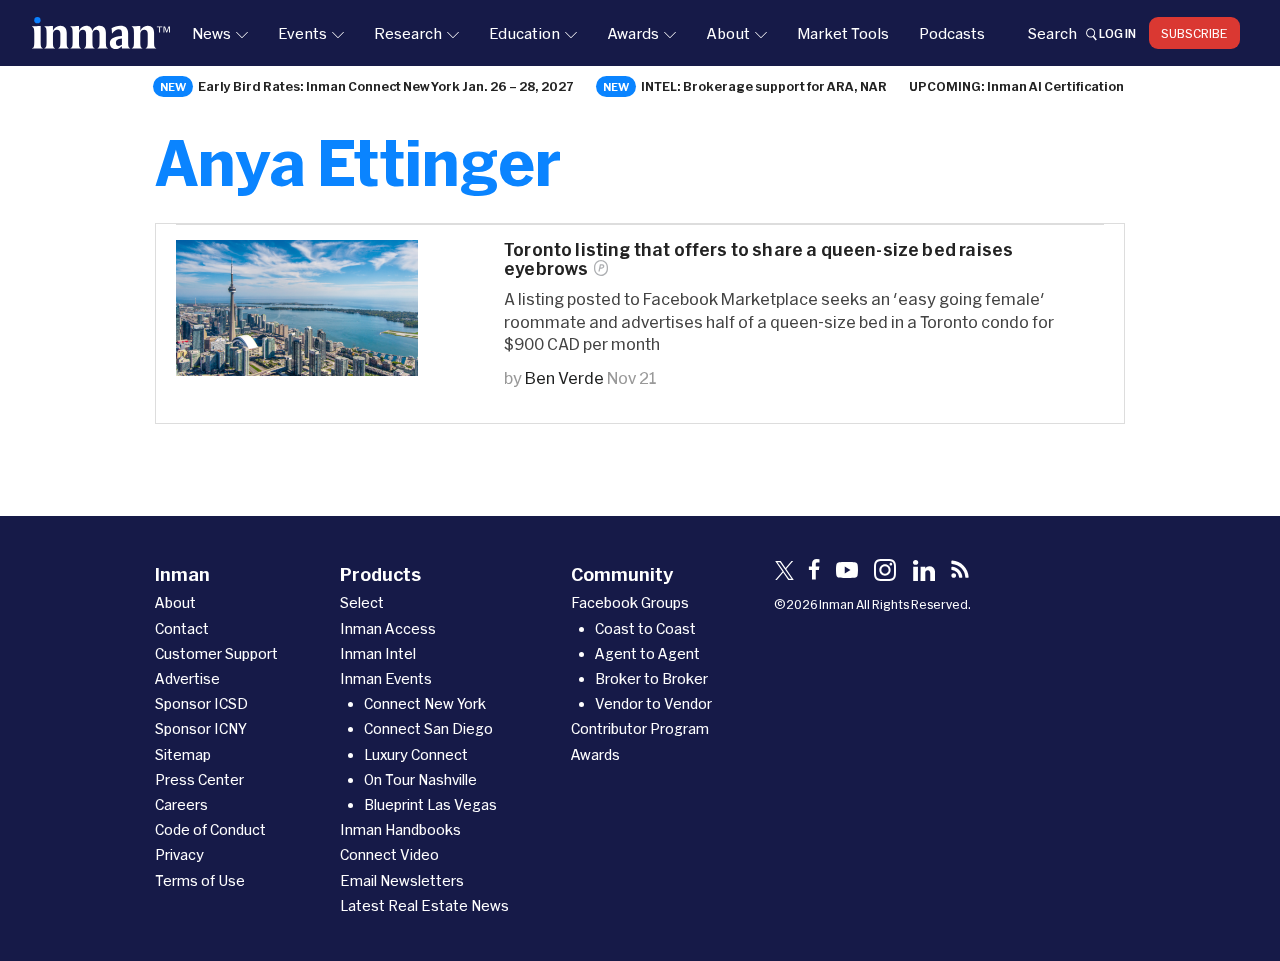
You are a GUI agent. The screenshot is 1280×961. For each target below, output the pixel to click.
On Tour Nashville (420, 779)
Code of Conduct (210, 829)
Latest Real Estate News (424, 905)
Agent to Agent (647, 653)
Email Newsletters (402, 880)
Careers (181, 804)
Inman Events (386, 678)
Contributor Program (640, 728)
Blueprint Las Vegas (430, 804)
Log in (1117, 33)
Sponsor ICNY (201, 728)
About (728, 33)
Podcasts (952, 33)
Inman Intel (378, 653)
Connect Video (389, 854)
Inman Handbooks (400, 829)
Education (524, 33)
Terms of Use (200, 880)
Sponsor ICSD (201, 703)
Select (362, 602)
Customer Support (216, 653)
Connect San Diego (428, 728)
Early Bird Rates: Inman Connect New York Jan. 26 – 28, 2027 (386, 86)
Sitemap (183, 754)
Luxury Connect (416, 754)
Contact (182, 628)
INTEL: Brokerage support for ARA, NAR (764, 86)
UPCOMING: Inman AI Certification (1016, 86)
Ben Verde (564, 377)
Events (302, 33)
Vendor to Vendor (653, 703)
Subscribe (1194, 33)
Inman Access (388, 628)
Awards (633, 33)
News (211, 33)
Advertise (187, 678)
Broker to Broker (651, 678)
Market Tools (843, 33)
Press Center (199, 779)
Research (408, 33)
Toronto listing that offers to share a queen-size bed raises (758, 259)
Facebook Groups (630, 602)
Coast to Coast (645, 628)
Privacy (179, 854)
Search (1052, 33)
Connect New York (425, 703)
